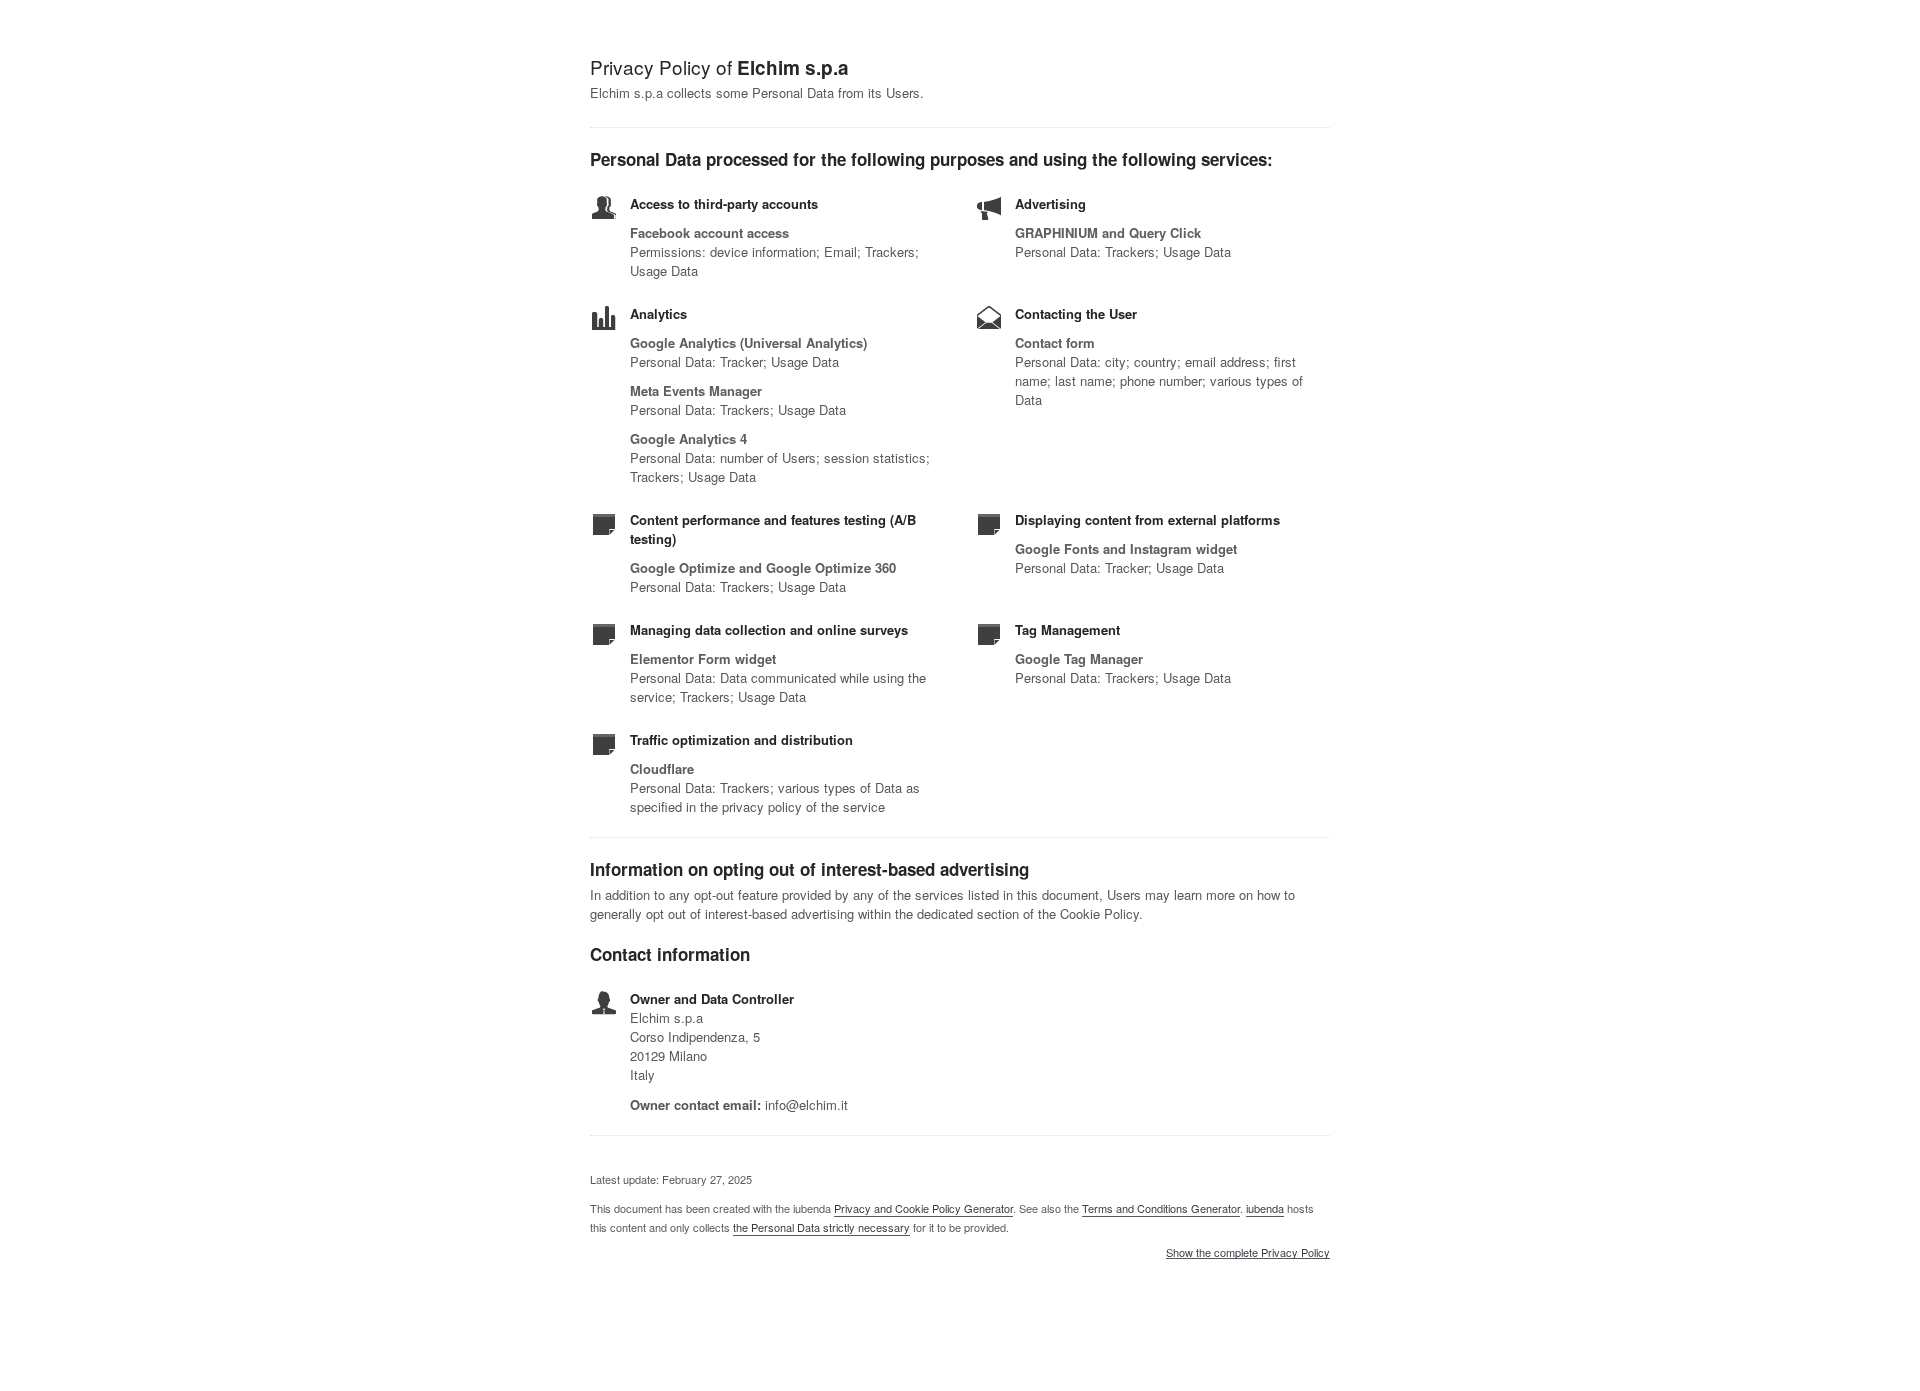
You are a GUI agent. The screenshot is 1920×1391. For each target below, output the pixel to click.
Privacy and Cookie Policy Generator (923, 1208)
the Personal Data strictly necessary (821, 1227)
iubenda (1265, 1208)
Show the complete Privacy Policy (1248, 1253)
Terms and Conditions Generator (1161, 1208)
